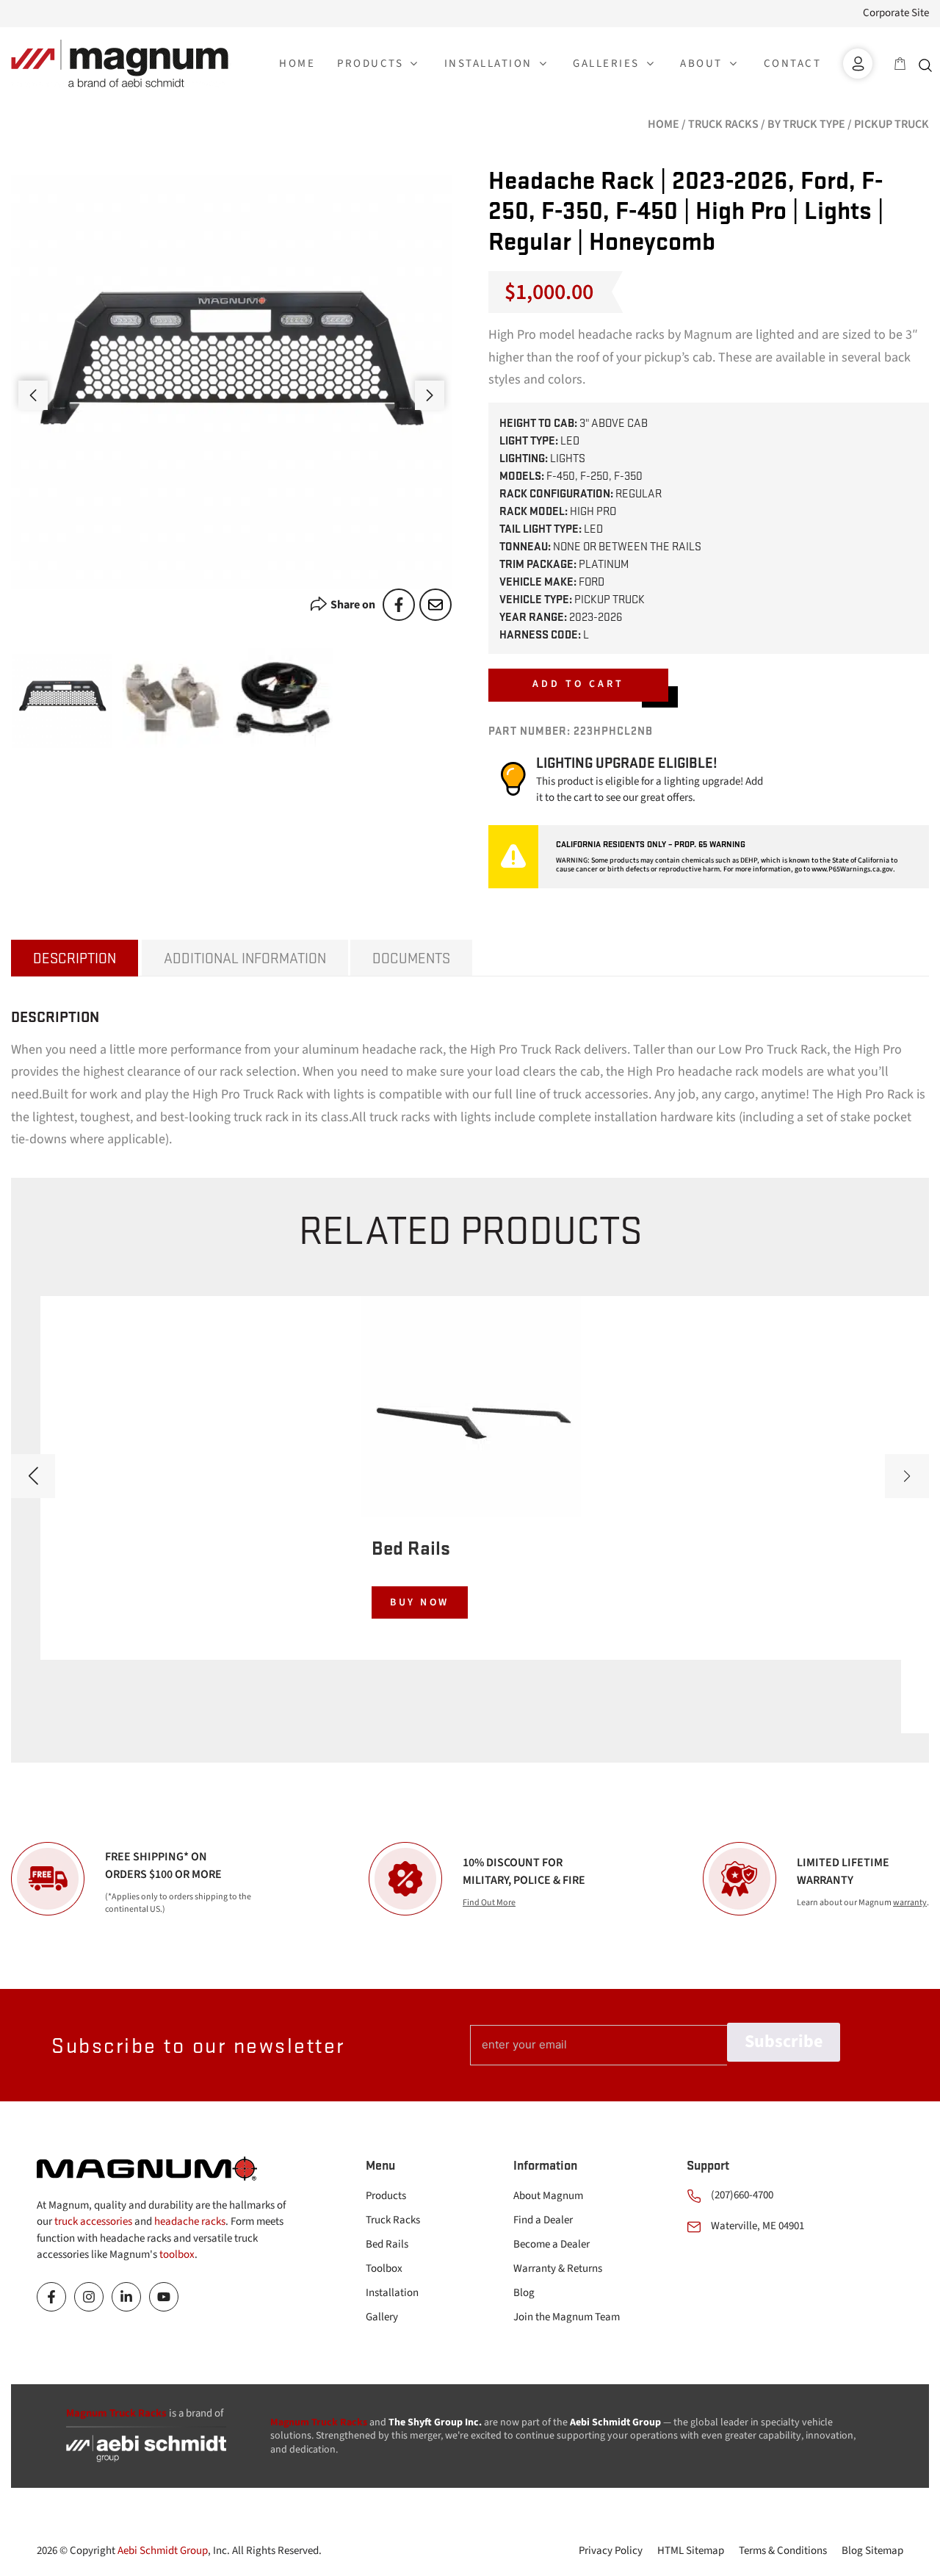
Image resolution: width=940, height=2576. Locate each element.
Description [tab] (75, 958)
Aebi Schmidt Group (163, 2551)
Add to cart (578, 684)
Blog (524, 2293)
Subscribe (784, 2041)
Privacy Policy (611, 2551)
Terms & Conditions (783, 2551)
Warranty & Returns (558, 2269)
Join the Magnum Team (567, 2317)
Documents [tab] (411, 958)
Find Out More (489, 1903)
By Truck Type (806, 124)
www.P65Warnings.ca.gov (852, 869)
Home (664, 124)
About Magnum (548, 2196)
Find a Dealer (543, 2220)
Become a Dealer (552, 2244)
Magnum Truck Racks (319, 2422)
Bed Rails (387, 2244)
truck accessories (93, 2221)
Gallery (382, 2317)
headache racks (190, 2221)
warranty (910, 1903)
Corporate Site (896, 13)
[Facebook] (399, 605)
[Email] (435, 605)
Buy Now (420, 1602)
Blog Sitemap (872, 2551)
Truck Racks (723, 124)
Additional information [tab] (245, 958)
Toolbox (384, 2269)
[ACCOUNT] (858, 64)
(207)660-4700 (742, 2195)
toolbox (177, 2255)
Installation (392, 2293)
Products (386, 2196)
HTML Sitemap (691, 2551)
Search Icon (929, 64)
